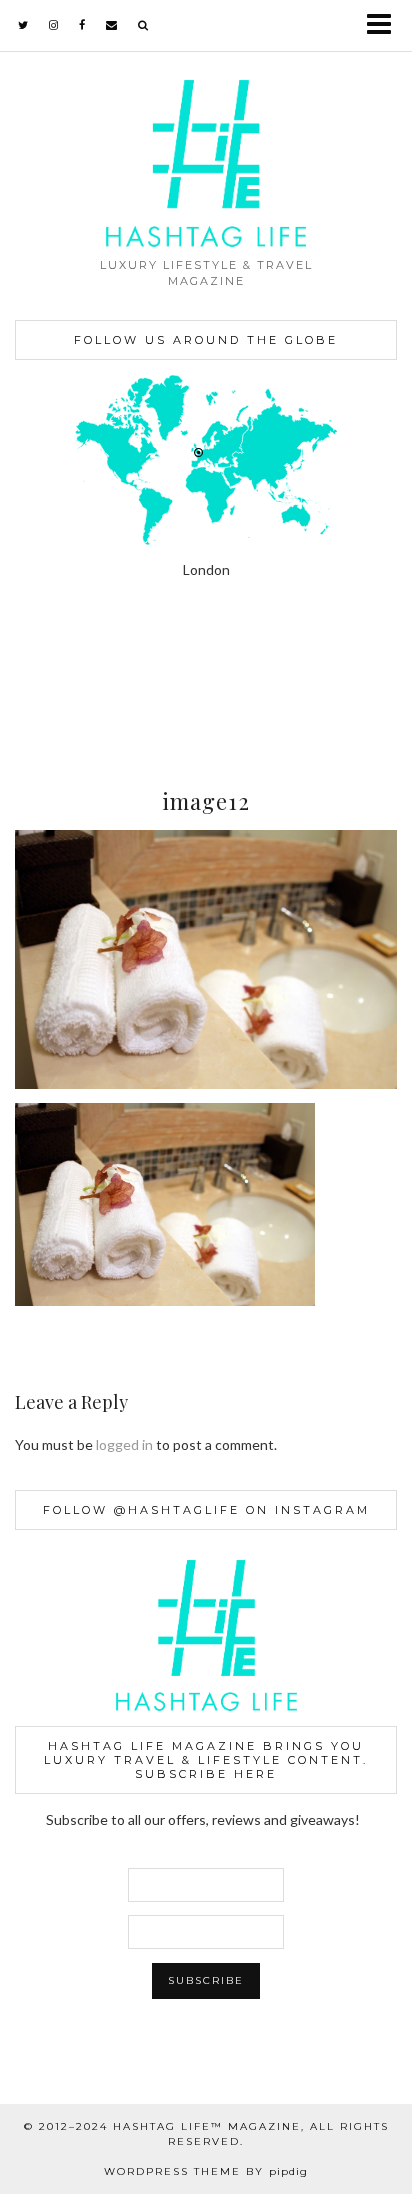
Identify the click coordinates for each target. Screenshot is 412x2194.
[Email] (112, 25)
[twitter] (23, 25)
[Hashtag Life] (206, 123)
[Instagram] (51, 681)
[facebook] (82, 25)
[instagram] (54, 25)
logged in (124, 1444)
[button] (385, 25)
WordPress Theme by (206, 2171)
